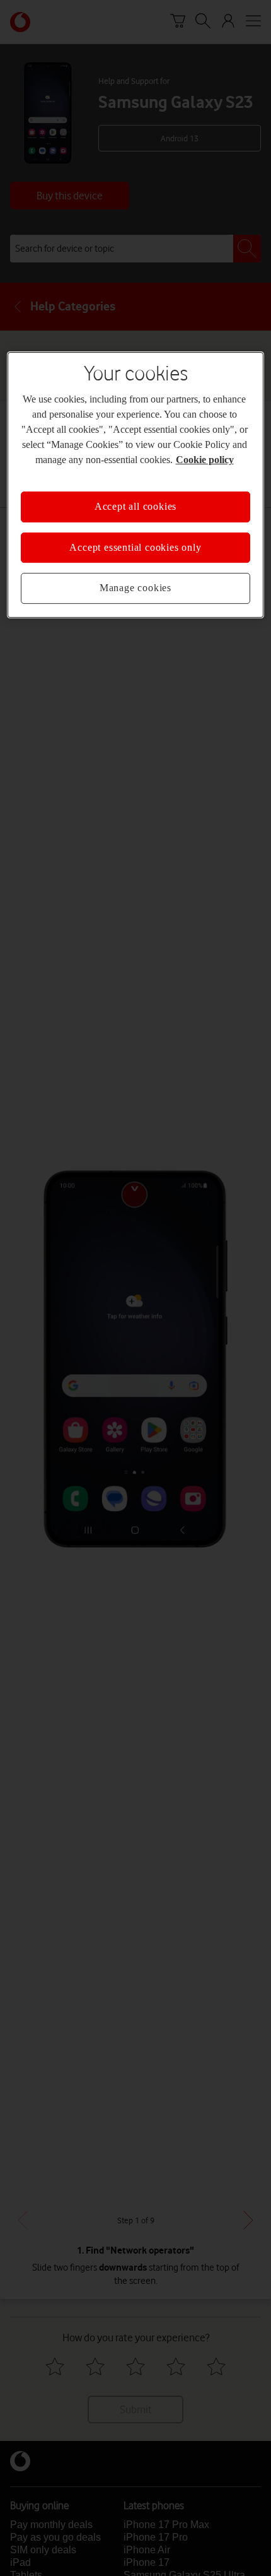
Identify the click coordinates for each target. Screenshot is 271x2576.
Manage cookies (135, 588)
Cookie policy (205, 460)
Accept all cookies (135, 507)
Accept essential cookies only (135, 547)
